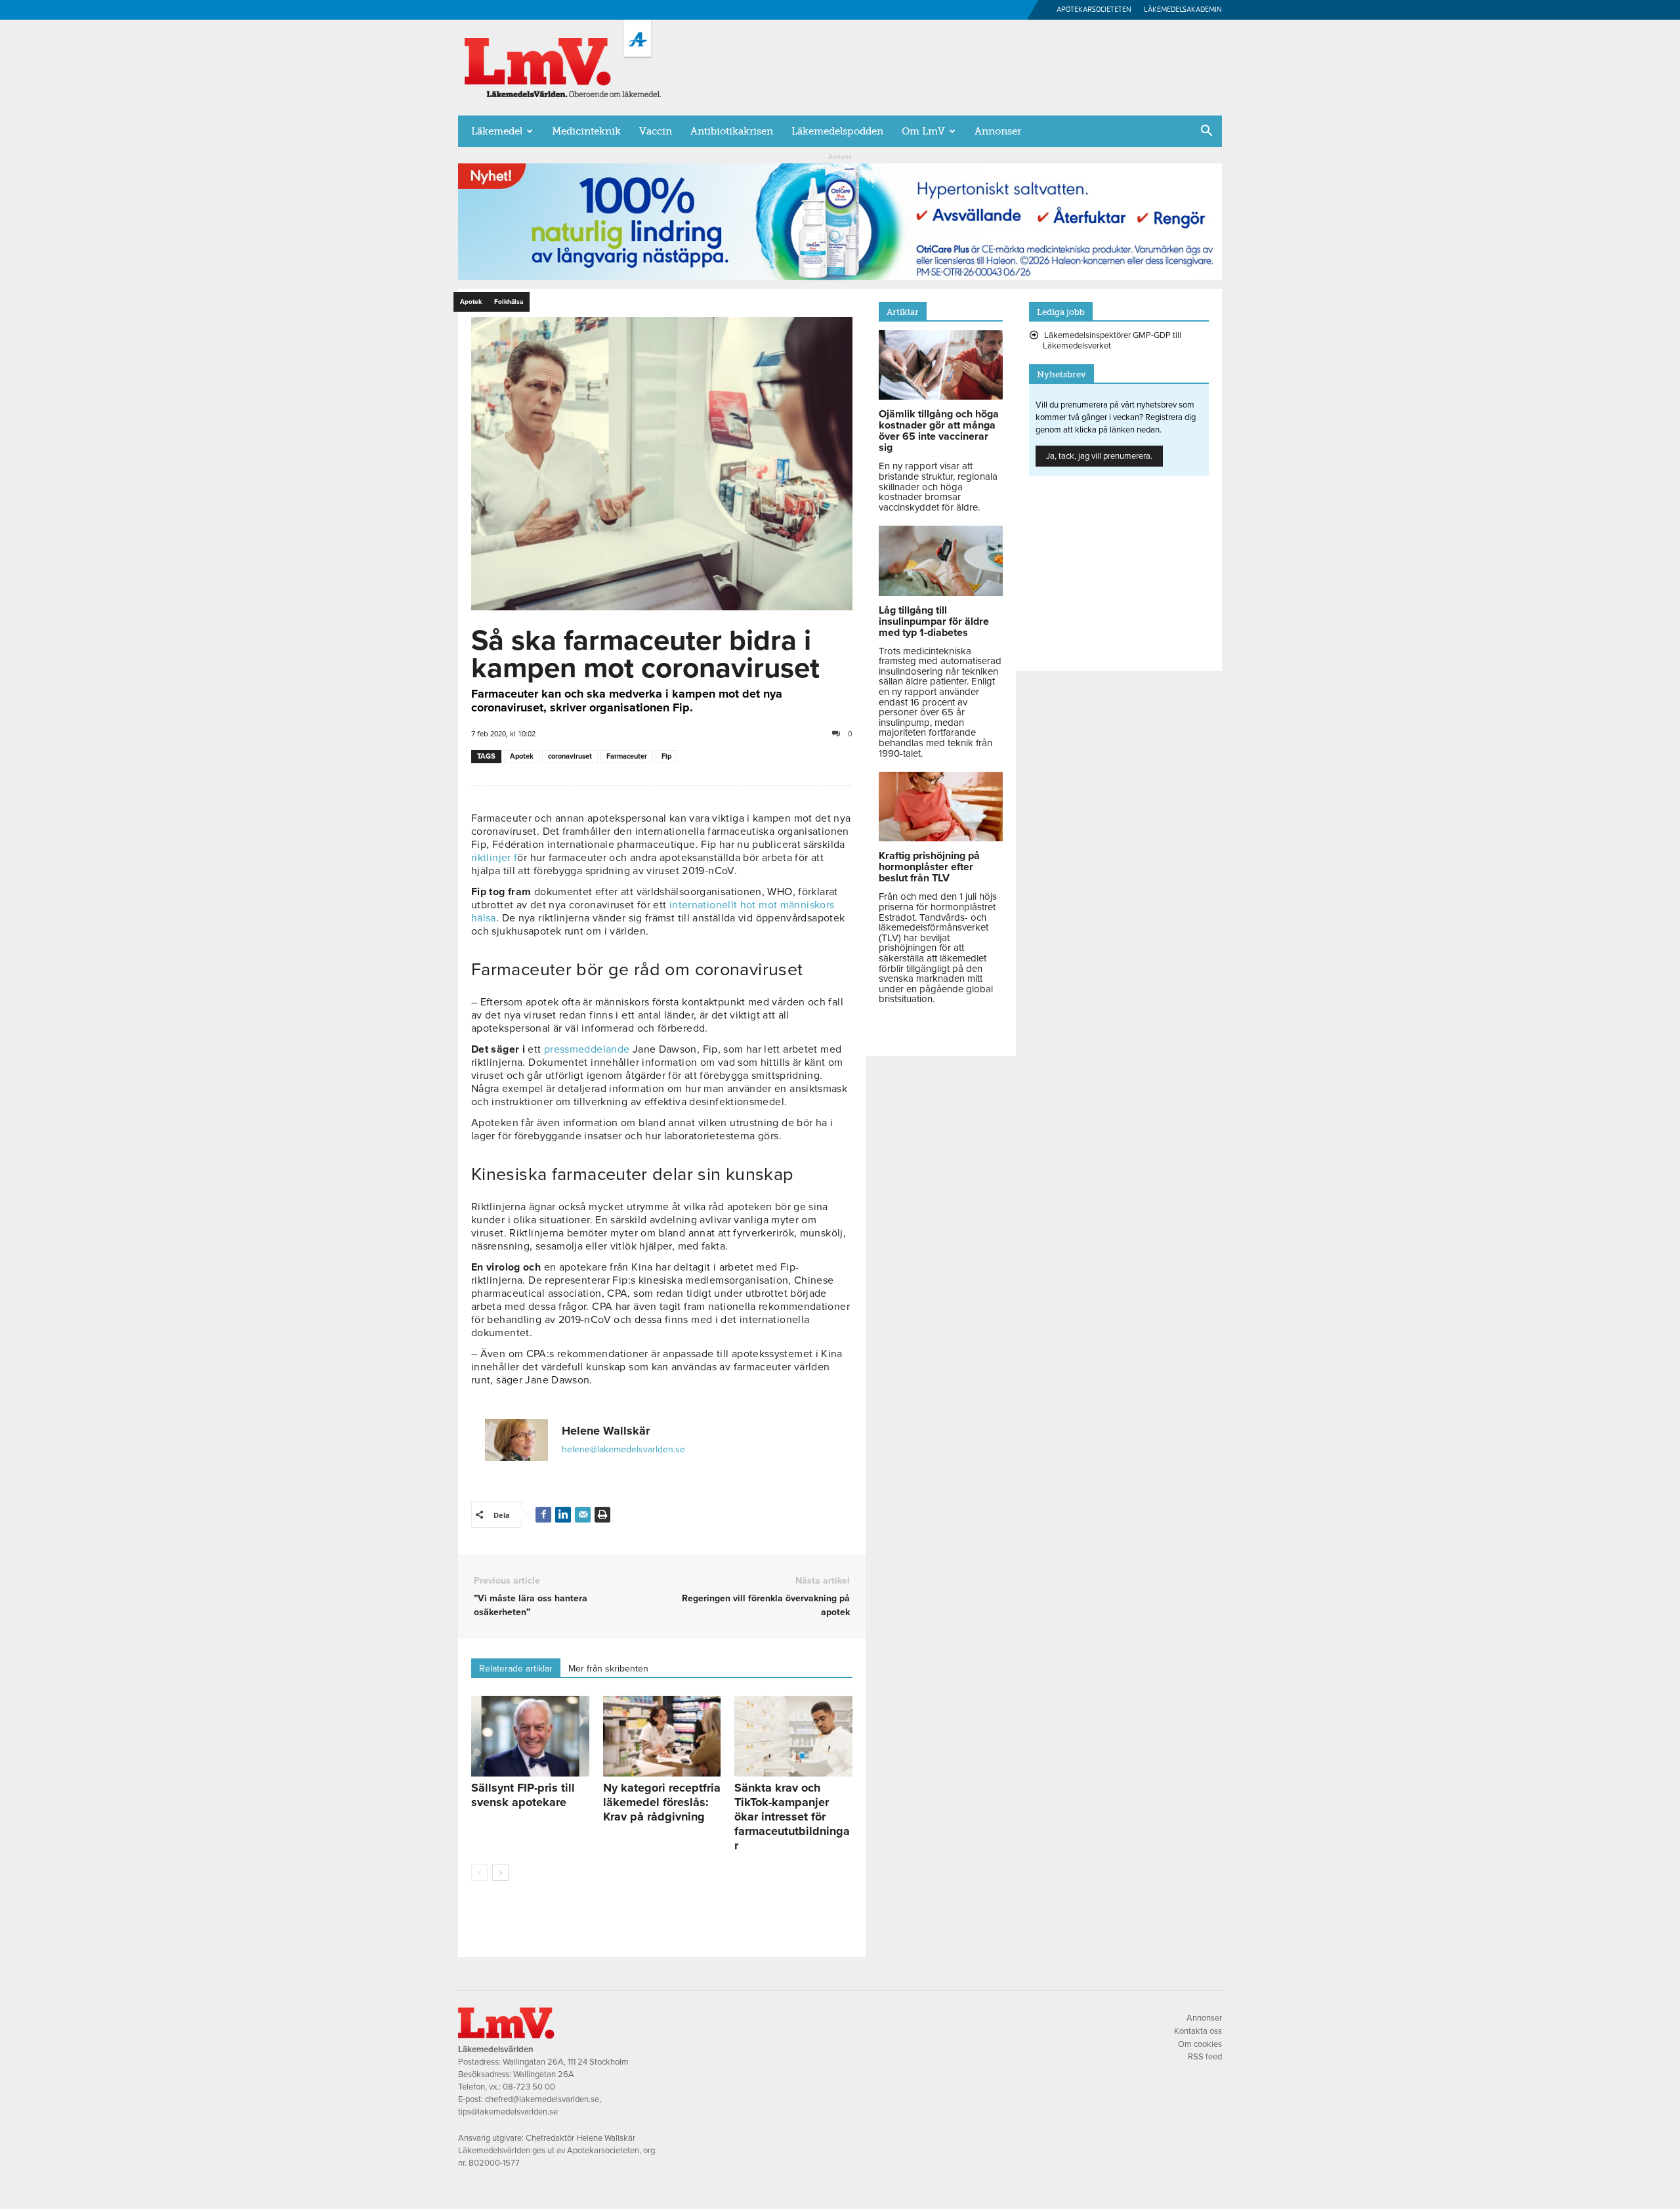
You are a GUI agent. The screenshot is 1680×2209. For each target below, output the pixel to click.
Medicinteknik (586, 131)
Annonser (998, 131)
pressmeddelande (587, 1049)
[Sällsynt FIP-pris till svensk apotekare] (530, 1736)
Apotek (522, 756)
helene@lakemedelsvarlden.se (623, 1449)
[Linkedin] (563, 1515)
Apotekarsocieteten (1094, 10)
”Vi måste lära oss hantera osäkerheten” (531, 1605)
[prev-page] (479, 1873)
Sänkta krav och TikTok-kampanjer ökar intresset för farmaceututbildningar (792, 1817)
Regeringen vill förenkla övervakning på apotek (766, 1605)
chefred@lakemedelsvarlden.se (542, 2099)
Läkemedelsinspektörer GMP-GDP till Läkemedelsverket (1112, 341)
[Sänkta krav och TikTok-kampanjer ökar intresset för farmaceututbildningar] (793, 1736)
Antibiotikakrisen (732, 131)
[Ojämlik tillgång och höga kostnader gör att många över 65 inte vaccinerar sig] (941, 396)
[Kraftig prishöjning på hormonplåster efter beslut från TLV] (941, 838)
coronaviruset (570, 756)
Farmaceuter (627, 756)
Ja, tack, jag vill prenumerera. (1099, 456)
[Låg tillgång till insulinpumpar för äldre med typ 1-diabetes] (941, 593)
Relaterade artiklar (516, 1669)
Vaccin (656, 131)
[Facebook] (543, 1515)
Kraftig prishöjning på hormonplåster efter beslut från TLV (929, 867)
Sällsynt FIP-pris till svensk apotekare (523, 1795)
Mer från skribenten (608, 1669)
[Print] (602, 1515)
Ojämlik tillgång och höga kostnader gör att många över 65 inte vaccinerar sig (939, 431)
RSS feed (1205, 2057)
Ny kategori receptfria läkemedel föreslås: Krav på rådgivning (662, 1802)
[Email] (583, 1515)
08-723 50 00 (529, 2087)
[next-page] (500, 1873)
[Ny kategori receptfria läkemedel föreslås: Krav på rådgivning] (662, 1736)
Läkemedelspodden (837, 131)
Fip (666, 756)
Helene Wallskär (606, 1431)
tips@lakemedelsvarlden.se (508, 2112)
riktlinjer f (494, 858)
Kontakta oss (1198, 2031)
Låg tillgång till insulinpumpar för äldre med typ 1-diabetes (934, 621)
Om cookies (1200, 2044)
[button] (1206, 132)
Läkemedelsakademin (1183, 10)
